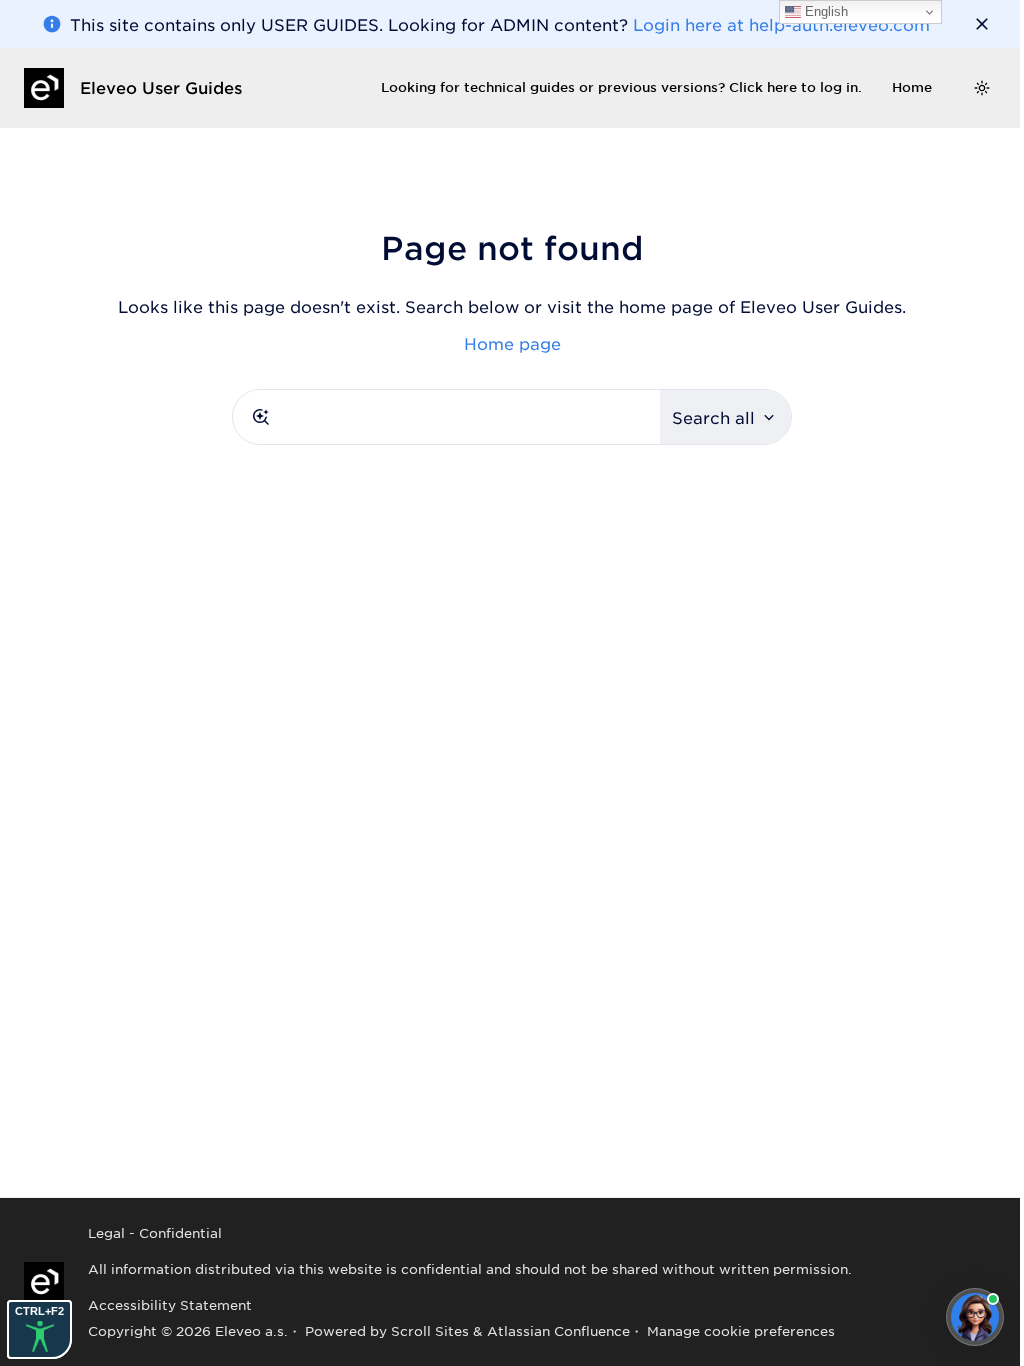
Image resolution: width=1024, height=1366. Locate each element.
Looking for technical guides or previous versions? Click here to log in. (621, 87)
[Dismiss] (982, 24)
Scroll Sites (430, 1330)
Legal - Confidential (155, 1232)
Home (912, 87)
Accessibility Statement (170, 1304)
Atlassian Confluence (558, 1330)
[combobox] (446, 417)
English (824, 11)
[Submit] (261, 417)
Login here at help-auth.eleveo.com (781, 24)
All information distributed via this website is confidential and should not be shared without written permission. (470, 1268)
